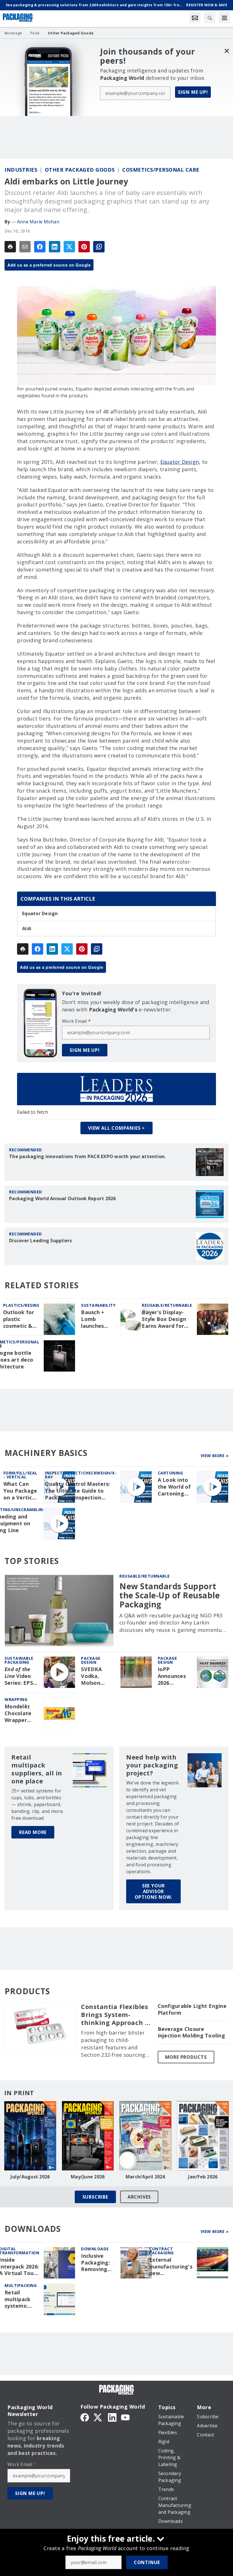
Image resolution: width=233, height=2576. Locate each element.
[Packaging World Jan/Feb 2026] (203, 2136)
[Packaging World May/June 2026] (88, 2136)
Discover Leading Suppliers (41, 1241)
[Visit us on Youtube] (125, 2417)
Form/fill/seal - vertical (20, 1475)
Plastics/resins (21, 1305)
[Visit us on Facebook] (85, 2417)
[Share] (40, 247)
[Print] (10, 247)
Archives (139, 2197)
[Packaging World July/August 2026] (30, 2136)
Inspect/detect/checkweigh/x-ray (81, 1475)
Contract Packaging (162, 2251)
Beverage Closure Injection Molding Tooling (191, 2032)
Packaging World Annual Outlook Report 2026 (63, 1198)
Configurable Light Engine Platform (192, 2009)
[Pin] (84, 247)
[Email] (25, 247)
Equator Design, (180, 462)
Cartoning (170, 1473)
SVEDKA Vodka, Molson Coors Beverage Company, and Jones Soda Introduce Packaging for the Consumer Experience (95, 1676)
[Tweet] (69, 247)
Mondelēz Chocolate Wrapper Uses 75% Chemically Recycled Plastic (19, 1713)
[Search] (210, 18)
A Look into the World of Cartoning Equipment (174, 1487)
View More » (215, 1456)
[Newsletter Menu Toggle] (195, 18)
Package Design (91, 1660)
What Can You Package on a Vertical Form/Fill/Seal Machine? (21, 1491)
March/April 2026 (145, 2177)
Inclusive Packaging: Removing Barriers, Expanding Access (95, 2263)
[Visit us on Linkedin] (112, 2417)
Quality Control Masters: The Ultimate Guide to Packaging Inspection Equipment (77, 1491)
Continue (147, 2562)
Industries (21, 170)
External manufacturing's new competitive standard (171, 2267)
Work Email (76, 1021)
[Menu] (224, 18)
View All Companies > (116, 1128)
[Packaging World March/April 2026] (145, 2136)
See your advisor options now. (154, 1891)
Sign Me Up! (193, 92)
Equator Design (40, 913)
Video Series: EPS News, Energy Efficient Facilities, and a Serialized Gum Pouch (19, 1676)
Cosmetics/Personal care (161, 170)
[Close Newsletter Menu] (227, 51)
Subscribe (95, 2197)
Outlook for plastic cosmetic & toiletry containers (19, 1319)
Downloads (95, 2249)
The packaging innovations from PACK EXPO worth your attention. (88, 1156)
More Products (186, 2057)
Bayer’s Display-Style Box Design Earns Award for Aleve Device (164, 1319)
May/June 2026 (88, 2177)
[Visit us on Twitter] (98, 2417)
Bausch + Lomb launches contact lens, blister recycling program (98, 1319)
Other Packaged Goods (80, 170)
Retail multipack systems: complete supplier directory (17, 2299)
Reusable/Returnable (167, 1305)
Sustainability (98, 1305)
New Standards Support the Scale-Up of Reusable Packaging (169, 1595)
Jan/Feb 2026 (203, 2177)
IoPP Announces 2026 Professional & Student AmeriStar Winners (174, 1676)
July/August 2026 (30, 2177)
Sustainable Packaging (19, 1660)
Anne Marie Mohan (38, 222)
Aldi (27, 928)
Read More (33, 1832)
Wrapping (16, 1699)
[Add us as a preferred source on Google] (99, 247)
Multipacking (21, 2285)
